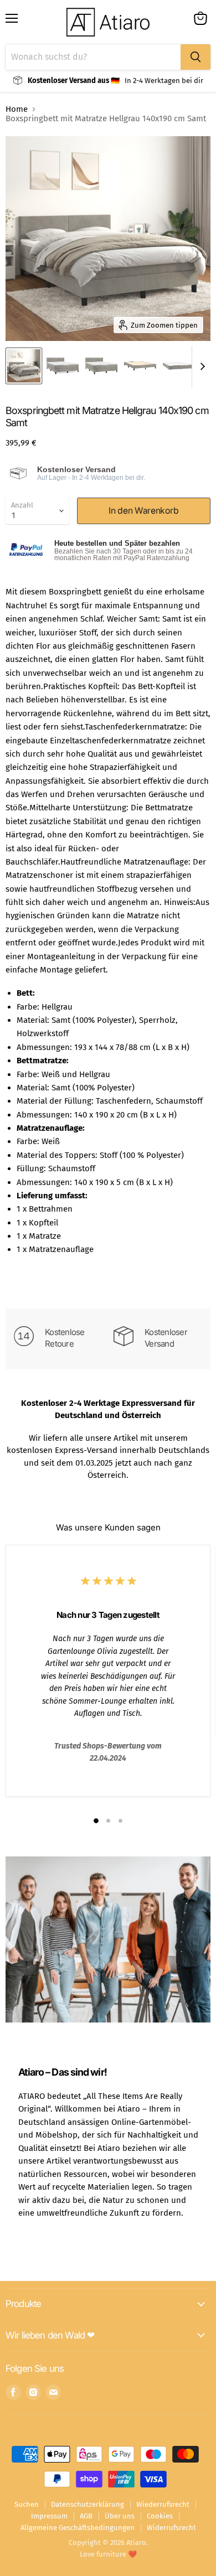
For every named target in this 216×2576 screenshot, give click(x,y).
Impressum (49, 2516)
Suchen (27, 2504)
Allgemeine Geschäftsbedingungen (78, 2528)
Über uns (120, 2516)
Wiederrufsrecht (163, 2504)
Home (17, 109)
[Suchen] (196, 57)
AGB (86, 2516)
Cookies (160, 2516)
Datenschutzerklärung (88, 2504)
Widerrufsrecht (171, 2528)
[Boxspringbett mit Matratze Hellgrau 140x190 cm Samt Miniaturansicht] (24, 366)
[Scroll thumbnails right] (200, 367)
